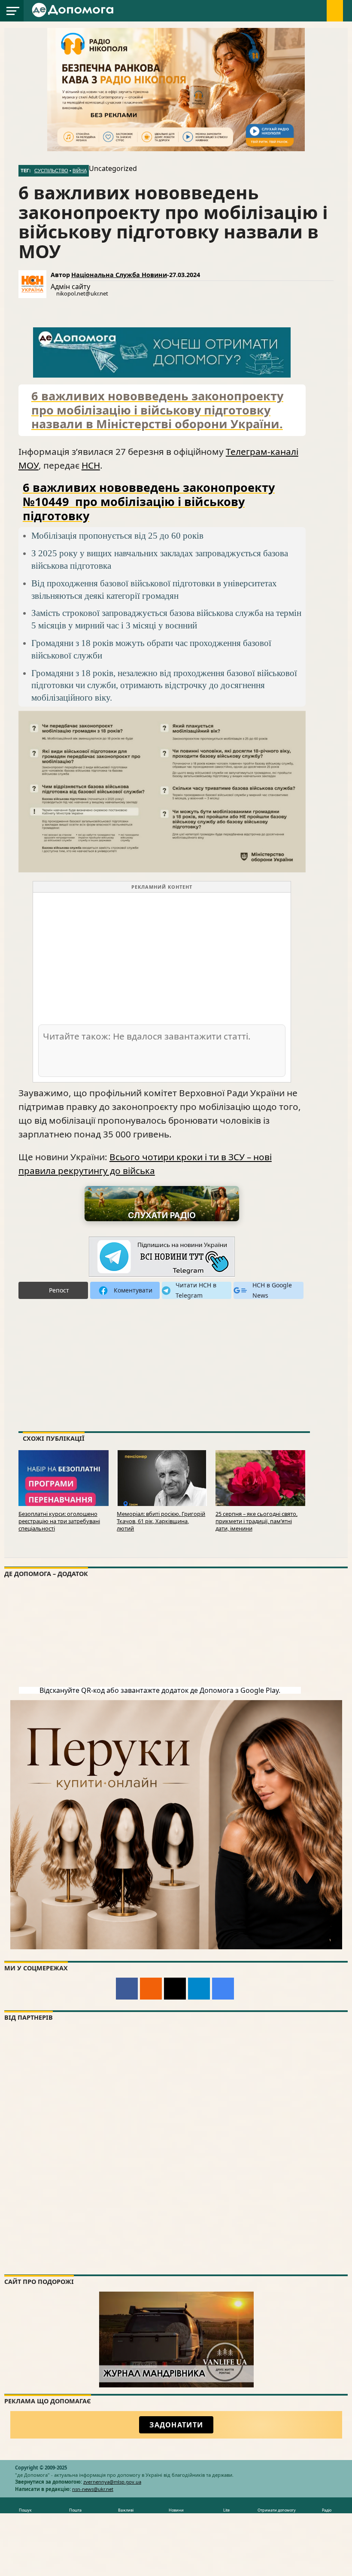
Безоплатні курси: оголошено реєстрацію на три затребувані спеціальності (59, 1521)
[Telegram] (199, 1989)
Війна (80, 171)
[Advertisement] (162, 958)
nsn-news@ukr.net (93, 2489)
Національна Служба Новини (119, 275)
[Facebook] (127, 1989)
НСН (91, 465)
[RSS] (151, 1989)
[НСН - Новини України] (162, 1257)
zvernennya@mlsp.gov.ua (112, 2482)
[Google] (223, 1989)
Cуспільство (51, 171)
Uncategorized (113, 168)
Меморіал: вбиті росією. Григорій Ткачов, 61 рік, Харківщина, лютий (161, 1521)
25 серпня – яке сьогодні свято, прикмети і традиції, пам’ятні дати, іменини (256, 1521)
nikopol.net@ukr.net (82, 293)
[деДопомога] (74, 15)
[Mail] (175, 1989)
